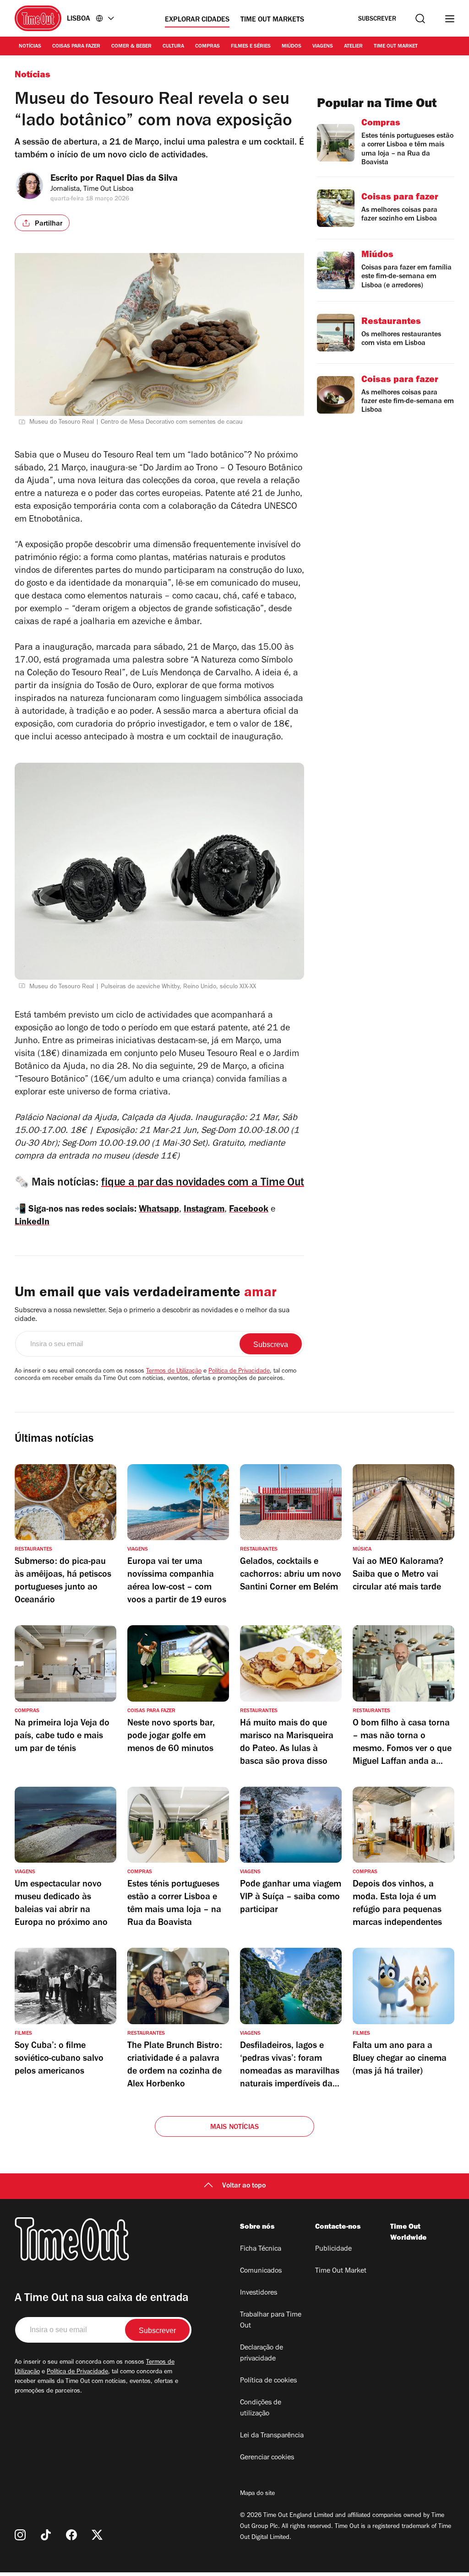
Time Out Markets (272, 20)
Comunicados (261, 2271)
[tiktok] (46, 2535)
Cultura (173, 47)
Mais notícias (235, 2128)
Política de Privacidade (239, 1372)
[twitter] (97, 2535)
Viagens (323, 47)
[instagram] (20, 2535)
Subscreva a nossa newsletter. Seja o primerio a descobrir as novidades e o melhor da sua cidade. (152, 1315)
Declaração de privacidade (262, 2354)
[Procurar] (420, 19)
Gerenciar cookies (267, 2458)
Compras (207, 47)
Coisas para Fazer (76, 47)
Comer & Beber (131, 47)
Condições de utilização (261, 2409)
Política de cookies (268, 2381)
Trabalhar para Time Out (271, 2321)
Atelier (353, 47)
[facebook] (71, 2535)
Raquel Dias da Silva (137, 179)
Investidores (259, 2293)
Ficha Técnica (261, 2249)
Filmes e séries (251, 47)
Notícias (30, 47)
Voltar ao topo (244, 2186)
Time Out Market (396, 47)
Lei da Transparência (272, 2436)
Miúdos (292, 47)
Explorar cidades (197, 20)
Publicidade (333, 2249)
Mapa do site (257, 2494)
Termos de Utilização (174, 1372)
